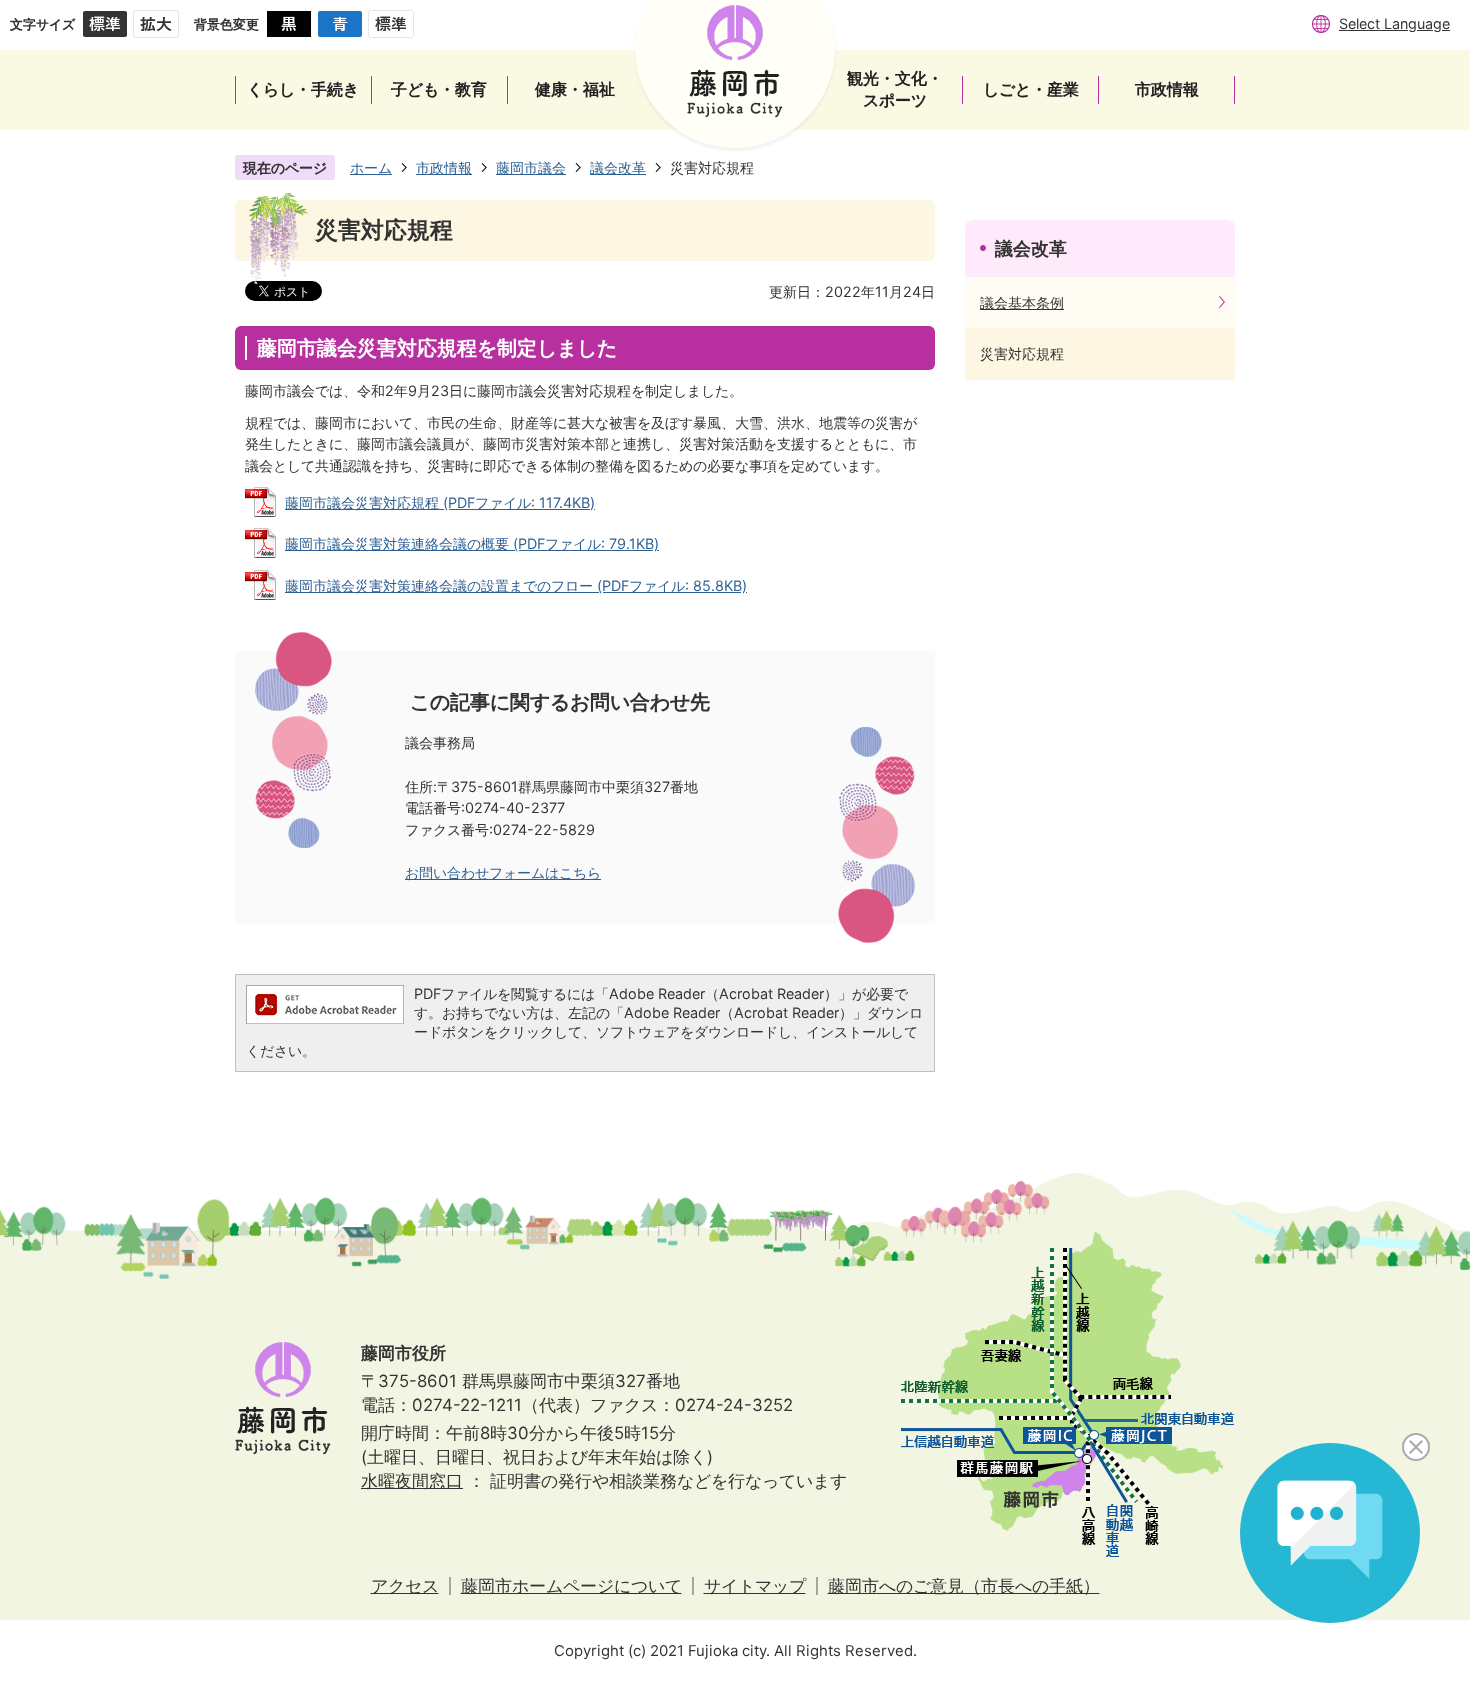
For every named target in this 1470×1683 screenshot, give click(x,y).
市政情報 (444, 167)
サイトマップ (755, 1586)
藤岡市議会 (531, 167)
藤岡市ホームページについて (571, 1586)
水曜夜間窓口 (412, 1481)
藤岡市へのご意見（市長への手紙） (964, 1586)
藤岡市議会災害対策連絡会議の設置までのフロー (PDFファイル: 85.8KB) (516, 585)
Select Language (1394, 23)
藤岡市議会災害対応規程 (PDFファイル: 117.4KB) (440, 502)
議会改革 (618, 167)
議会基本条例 (1022, 302)
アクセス (405, 1586)
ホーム (371, 167)
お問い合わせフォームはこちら (503, 872)
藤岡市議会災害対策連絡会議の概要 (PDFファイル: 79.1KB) (472, 543)
